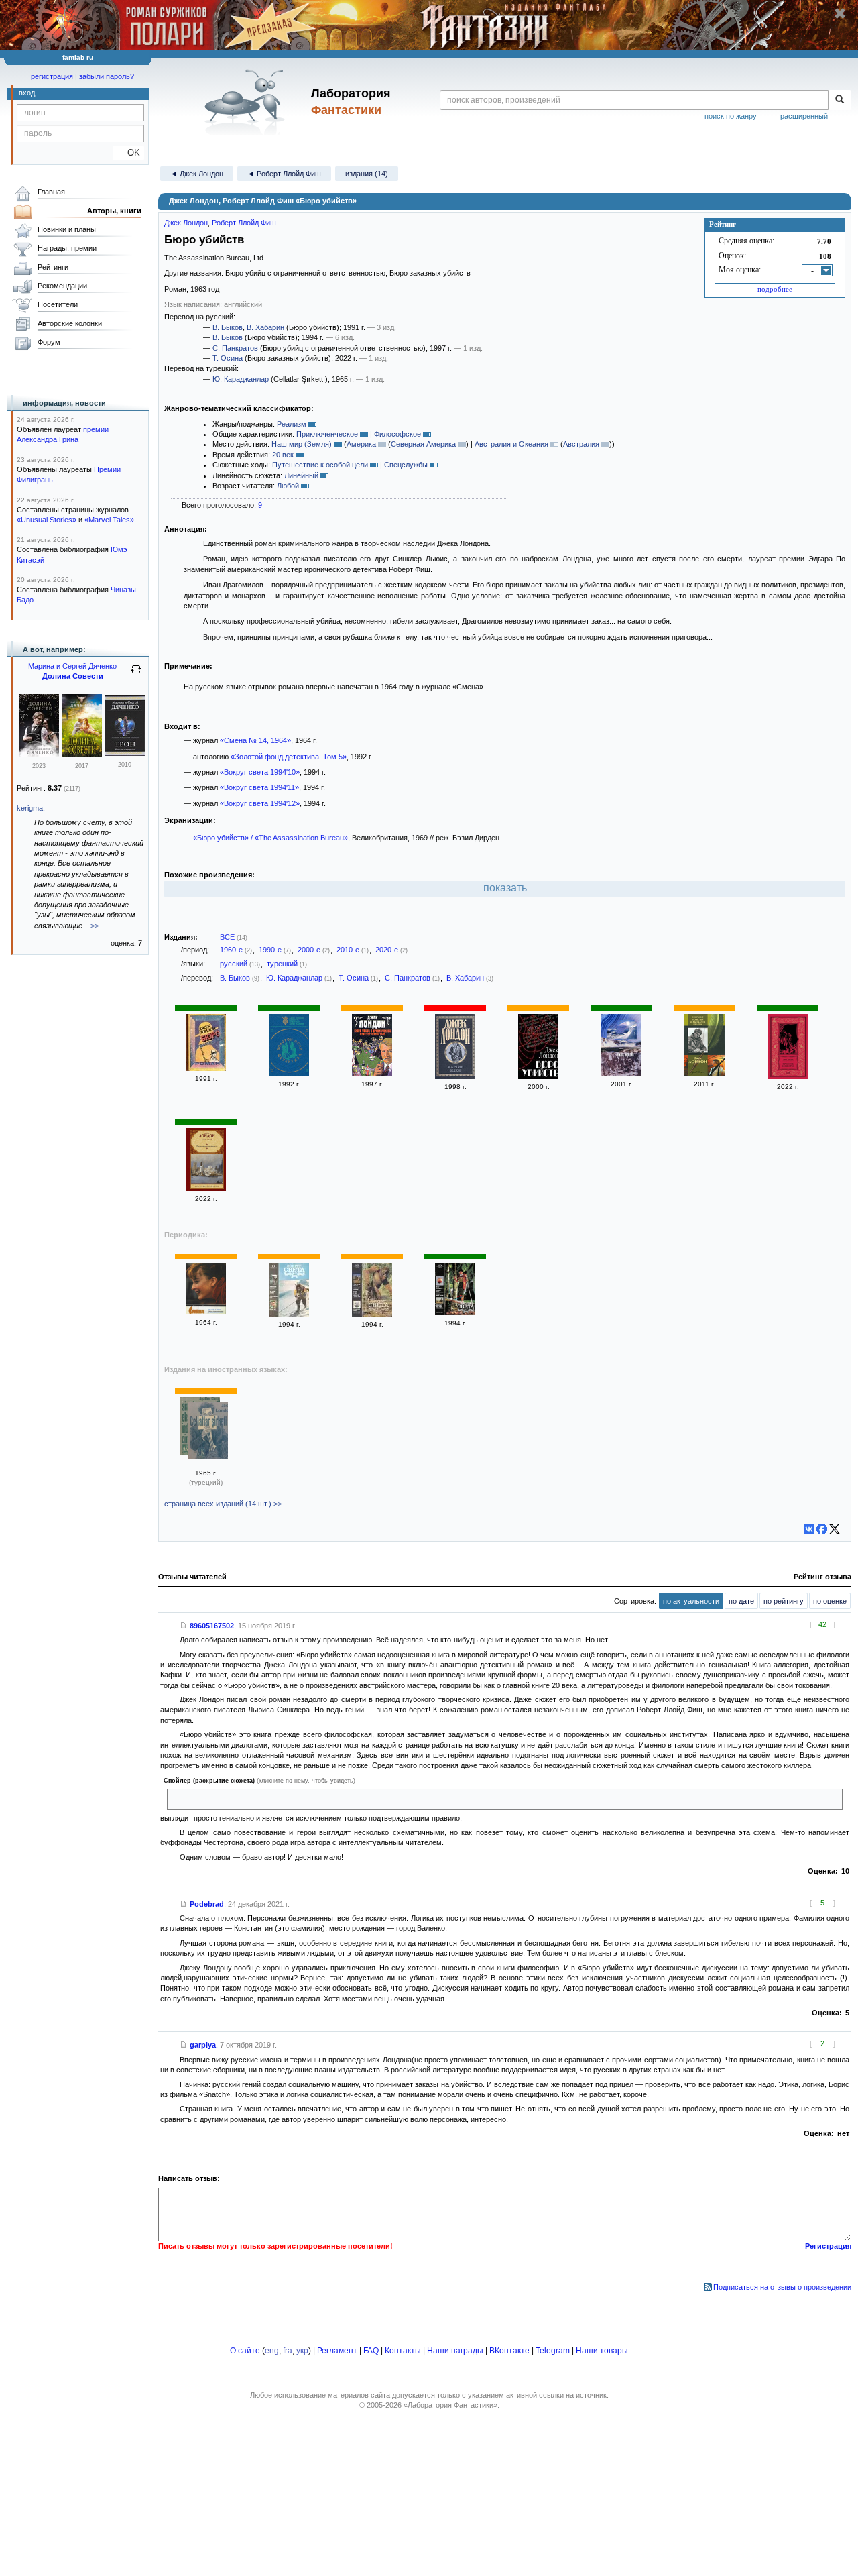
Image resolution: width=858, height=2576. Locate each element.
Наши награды (455, 2351)
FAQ (371, 2351)
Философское (397, 434)
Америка (361, 444)
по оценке (830, 1601)
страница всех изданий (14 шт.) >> (223, 1504)
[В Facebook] (822, 1529)
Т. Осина (228, 358)
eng (272, 2351)
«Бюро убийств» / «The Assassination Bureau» (270, 838)
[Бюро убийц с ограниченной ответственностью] (372, 1074)
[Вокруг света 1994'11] (289, 1314)
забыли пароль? (107, 76)
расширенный (804, 116)
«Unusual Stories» (47, 520)
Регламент (337, 2351)
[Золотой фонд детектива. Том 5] (289, 1074)
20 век (283, 455)
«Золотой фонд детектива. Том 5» (289, 757)
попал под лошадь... (206, 1799)
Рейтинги (53, 267)
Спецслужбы (406, 465)
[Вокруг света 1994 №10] (455, 1312)
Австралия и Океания (511, 444)
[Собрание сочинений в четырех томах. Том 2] (455, 1076)
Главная (51, 192)
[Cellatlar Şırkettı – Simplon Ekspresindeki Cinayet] (208, 1432)
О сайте (245, 2351)
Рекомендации (62, 286)
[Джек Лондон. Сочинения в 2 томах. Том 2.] (621, 1074)
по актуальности (691, 1601)
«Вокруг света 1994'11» (259, 787)
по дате (741, 1601)
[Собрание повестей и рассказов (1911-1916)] (704, 1074)
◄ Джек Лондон (197, 174)
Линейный (301, 475)
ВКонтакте (509, 2351)
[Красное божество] (788, 1076)
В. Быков (228, 327)
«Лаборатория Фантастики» (450, 2405)
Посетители (58, 304)
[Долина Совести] (39, 754)
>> (95, 926)
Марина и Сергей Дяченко (72, 666)
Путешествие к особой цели (320, 465)
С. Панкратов (235, 348)
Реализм (292, 424)
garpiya (203, 2045)
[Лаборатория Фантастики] (247, 102)
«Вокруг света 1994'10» (260, 772)
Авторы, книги (114, 211)
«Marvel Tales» (109, 520)
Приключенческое (327, 434)
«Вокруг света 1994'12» (260, 803)
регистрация (52, 76)
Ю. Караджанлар (241, 379)
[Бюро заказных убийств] (206, 1188)
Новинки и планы (67, 229)
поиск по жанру (731, 116)
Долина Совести (73, 676)
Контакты (403, 2351)
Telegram (553, 2351)
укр (302, 2351)
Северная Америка (423, 444)
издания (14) (367, 174)
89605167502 (212, 1626)
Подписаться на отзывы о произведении (782, 2287)
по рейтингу (784, 1601)
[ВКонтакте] (809, 1529)
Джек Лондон (186, 223)
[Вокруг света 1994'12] (372, 1314)
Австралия (581, 444)
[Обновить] (136, 675)
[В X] (835, 1529)
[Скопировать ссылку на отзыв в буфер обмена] (184, 1626)
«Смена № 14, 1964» (255, 740)
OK (128, 153)
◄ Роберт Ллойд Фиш (284, 174)
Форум (49, 342)
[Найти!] (840, 100)
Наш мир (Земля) (302, 444)
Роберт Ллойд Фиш (244, 223)
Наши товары (602, 2351)
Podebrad (207, 1904)
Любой (288, 486)
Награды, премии (67, 248)
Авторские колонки (70, 323)
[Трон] (125, 753)
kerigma (30, 808)
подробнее (775, 289)
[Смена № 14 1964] (206, 1312)
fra (288, 2351)
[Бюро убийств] (206, 1068)
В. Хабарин (265, 327)
